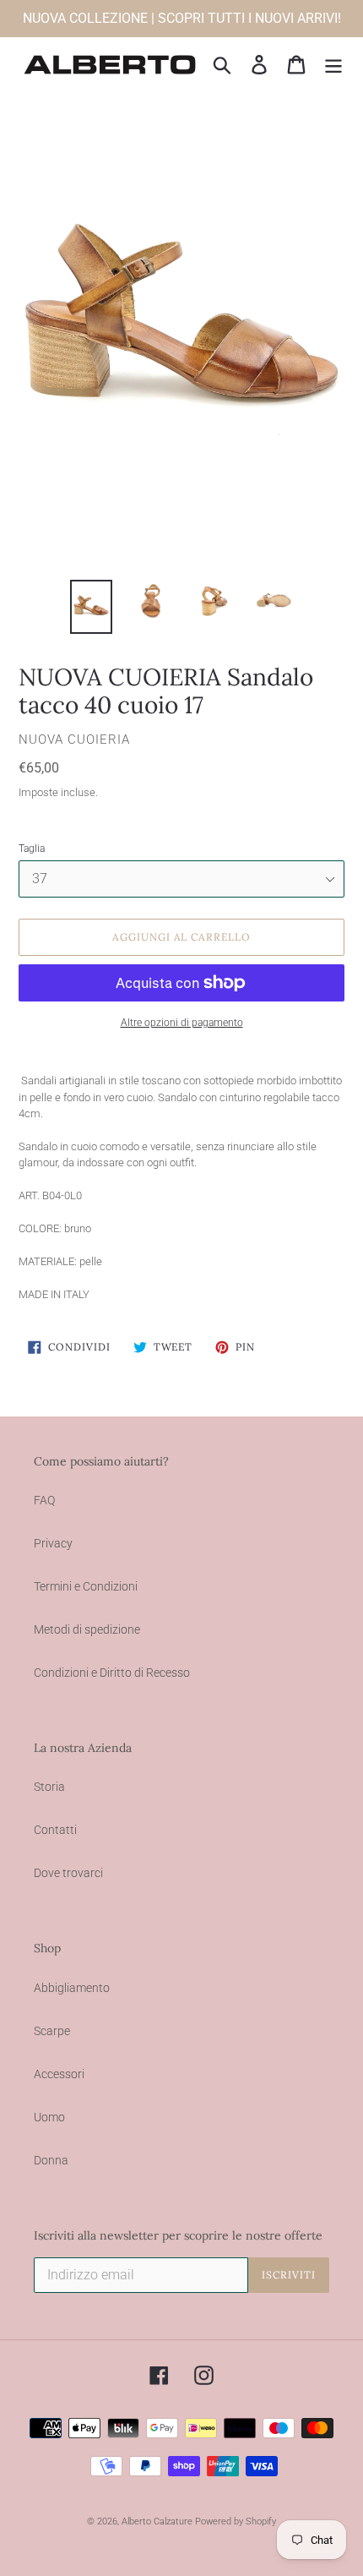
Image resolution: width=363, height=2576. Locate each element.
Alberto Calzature (157, 2521)
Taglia (32, 849)
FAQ (44, 1500)
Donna (51, 2160)
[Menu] (333, 65)
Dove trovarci (68, 1873)
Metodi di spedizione (87, 1629)
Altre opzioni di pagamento (182, 1023)
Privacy (53, 1543)
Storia (49, 1787)
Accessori (59, 2074)
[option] (91, 607)
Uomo (49, 2117)
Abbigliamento (72, 1988)
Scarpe (52, 2031)
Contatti (55, 1830)
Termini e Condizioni (86, 1586)
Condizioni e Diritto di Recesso (112, 1673)
